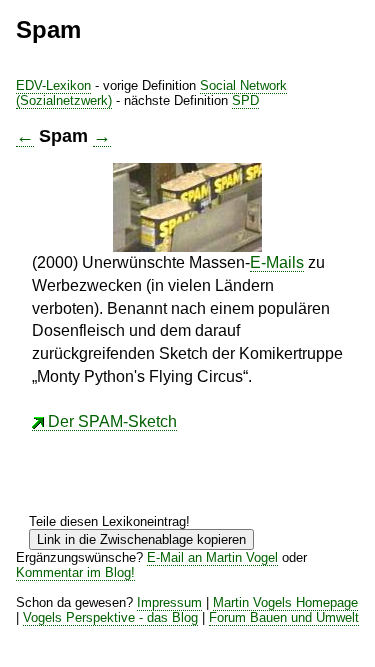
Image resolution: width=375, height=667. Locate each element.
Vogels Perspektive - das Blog (110, 617)
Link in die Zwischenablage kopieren (141, 539)
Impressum (169, 602)
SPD (245, 100)
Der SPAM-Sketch (112, 421)
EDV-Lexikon (53, 85)
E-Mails (277, 262)
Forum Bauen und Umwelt (284, 617)
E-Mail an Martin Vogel (212, 557)
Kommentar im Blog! (75, 572)
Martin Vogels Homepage (285, 602)
